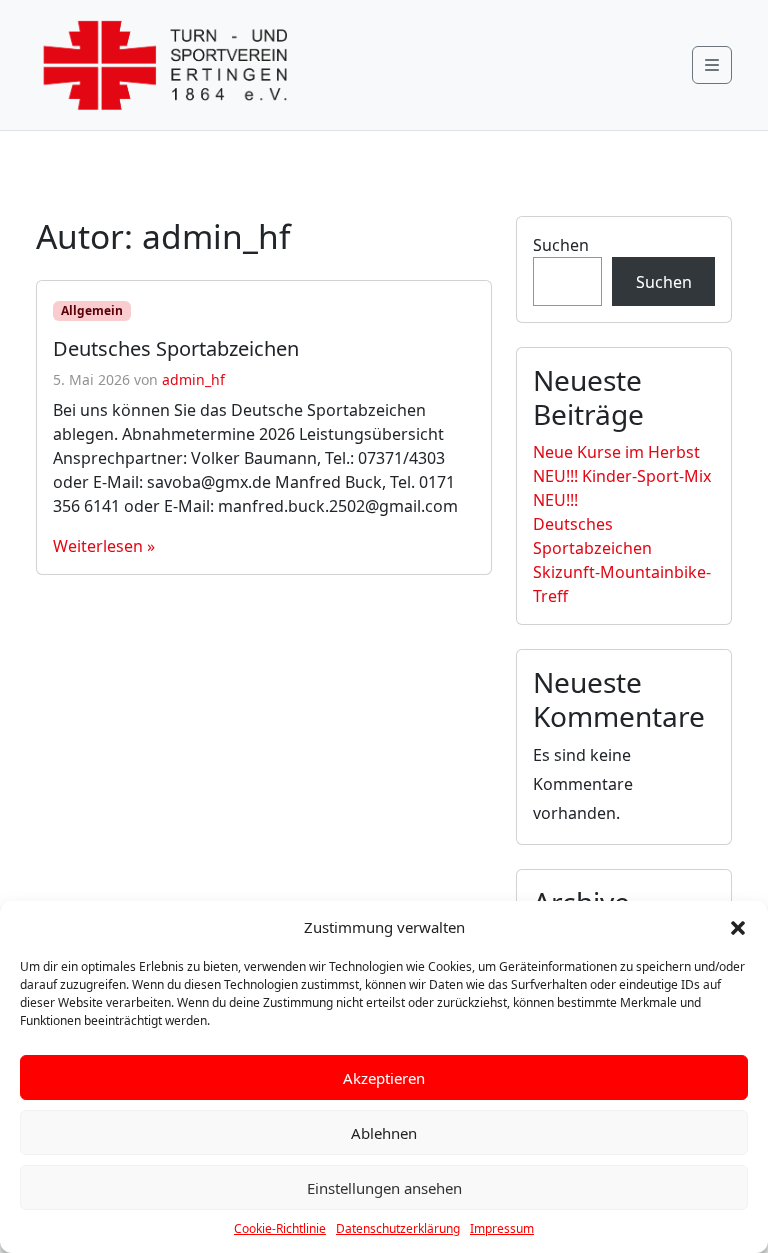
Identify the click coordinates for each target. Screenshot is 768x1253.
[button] (738, 927)
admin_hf (193, 379)
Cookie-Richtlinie (280, 1228)
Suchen (561, 245)
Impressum (502, 1228)
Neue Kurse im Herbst (616, 452)
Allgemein (92, 310)
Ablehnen (384, 1133)
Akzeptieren (384, 1078)
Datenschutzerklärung (398, 1228)
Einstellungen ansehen (384, 1188)
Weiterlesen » (104, 546)
